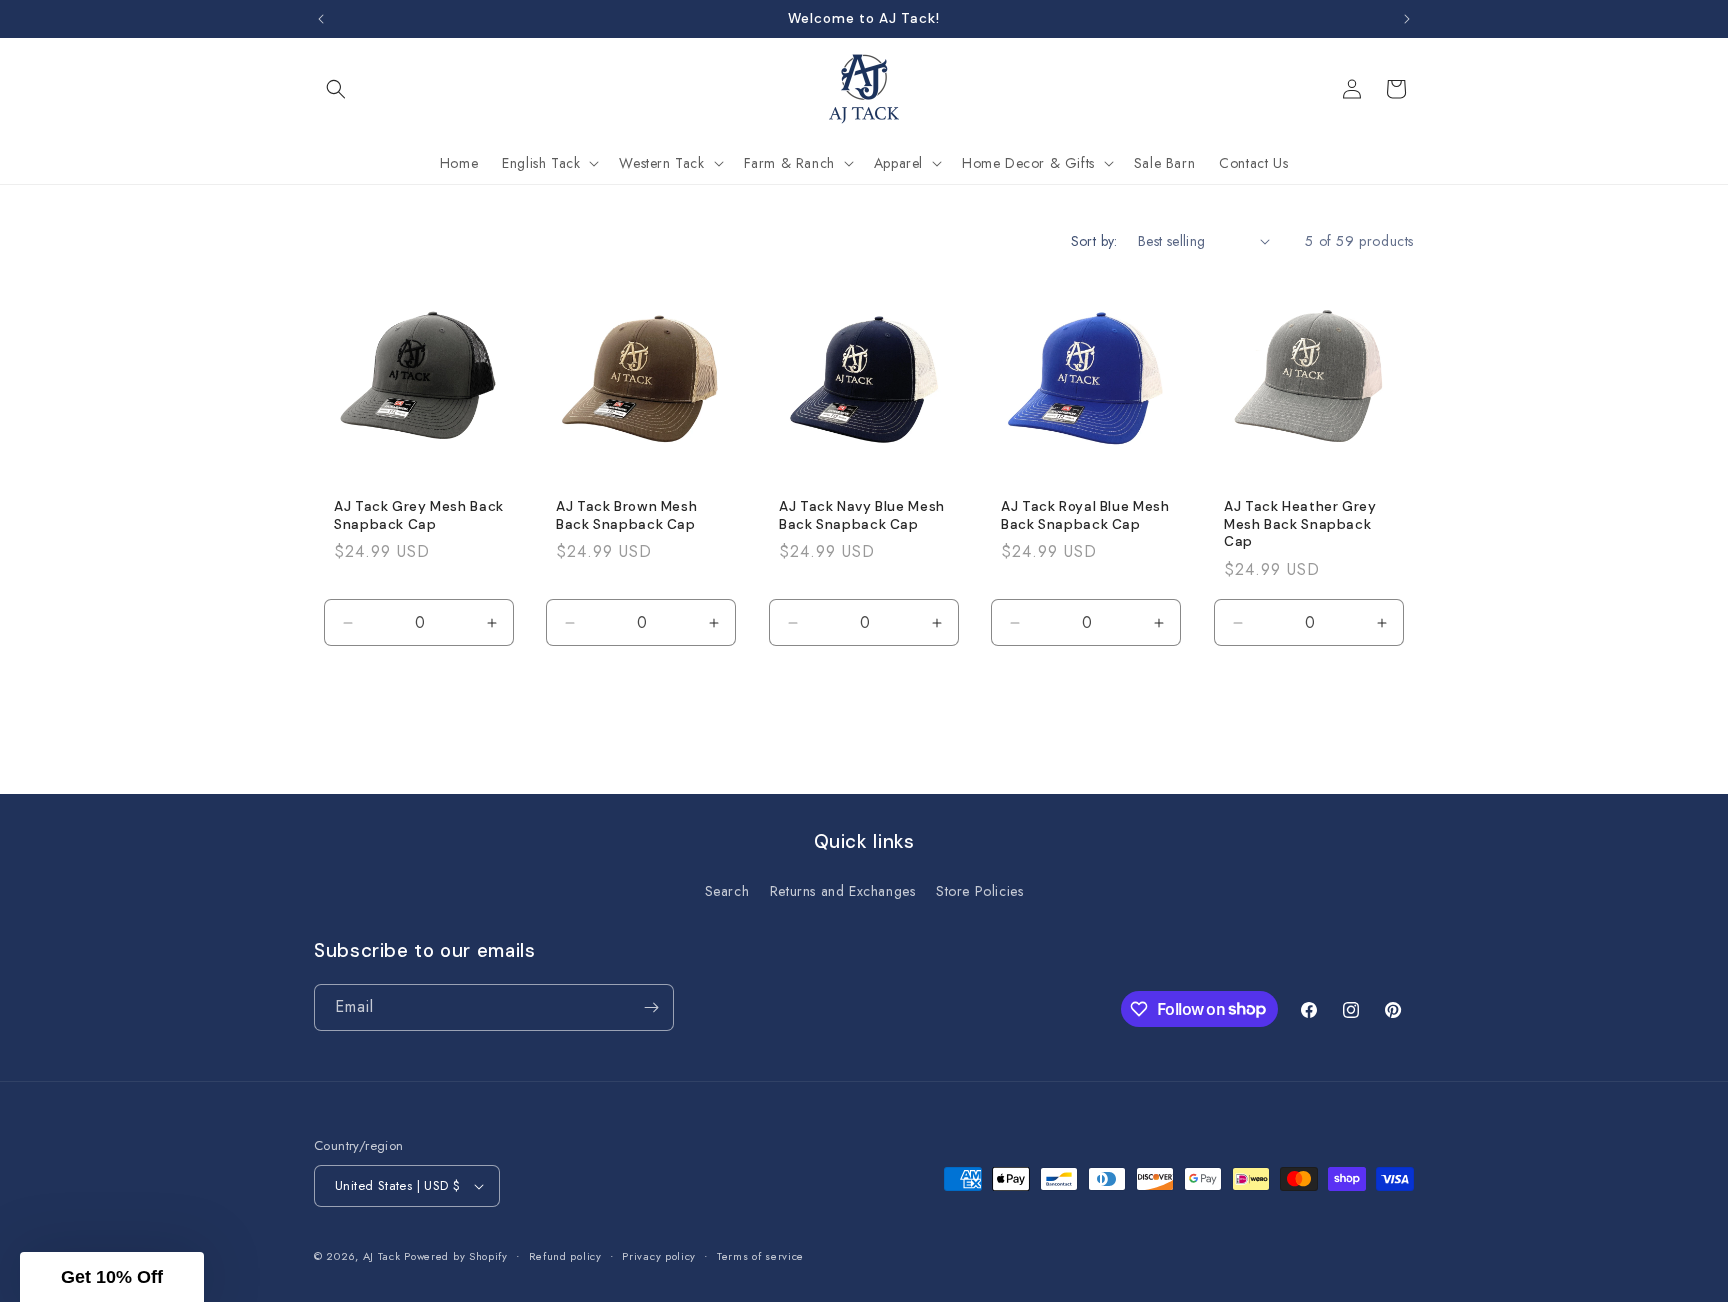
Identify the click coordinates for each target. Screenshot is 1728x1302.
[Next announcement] (1407, 19)
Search (727, 891)
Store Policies (979, 891)
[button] (336, 89)
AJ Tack (384, 1256)
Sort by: (1094, 241)
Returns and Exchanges (843, 891)
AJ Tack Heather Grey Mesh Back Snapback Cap (1300, 524)
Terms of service (760, 1256)
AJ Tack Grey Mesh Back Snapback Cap (419, 515)
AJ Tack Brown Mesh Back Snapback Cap (626, 515)
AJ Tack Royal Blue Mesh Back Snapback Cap (1085, 515)
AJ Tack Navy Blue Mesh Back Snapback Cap (862, 515)
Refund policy (565, 1256)
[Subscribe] (651, 1007)
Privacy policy (659, 1256)
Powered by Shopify (456, 1256)
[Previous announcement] (321, 19)
